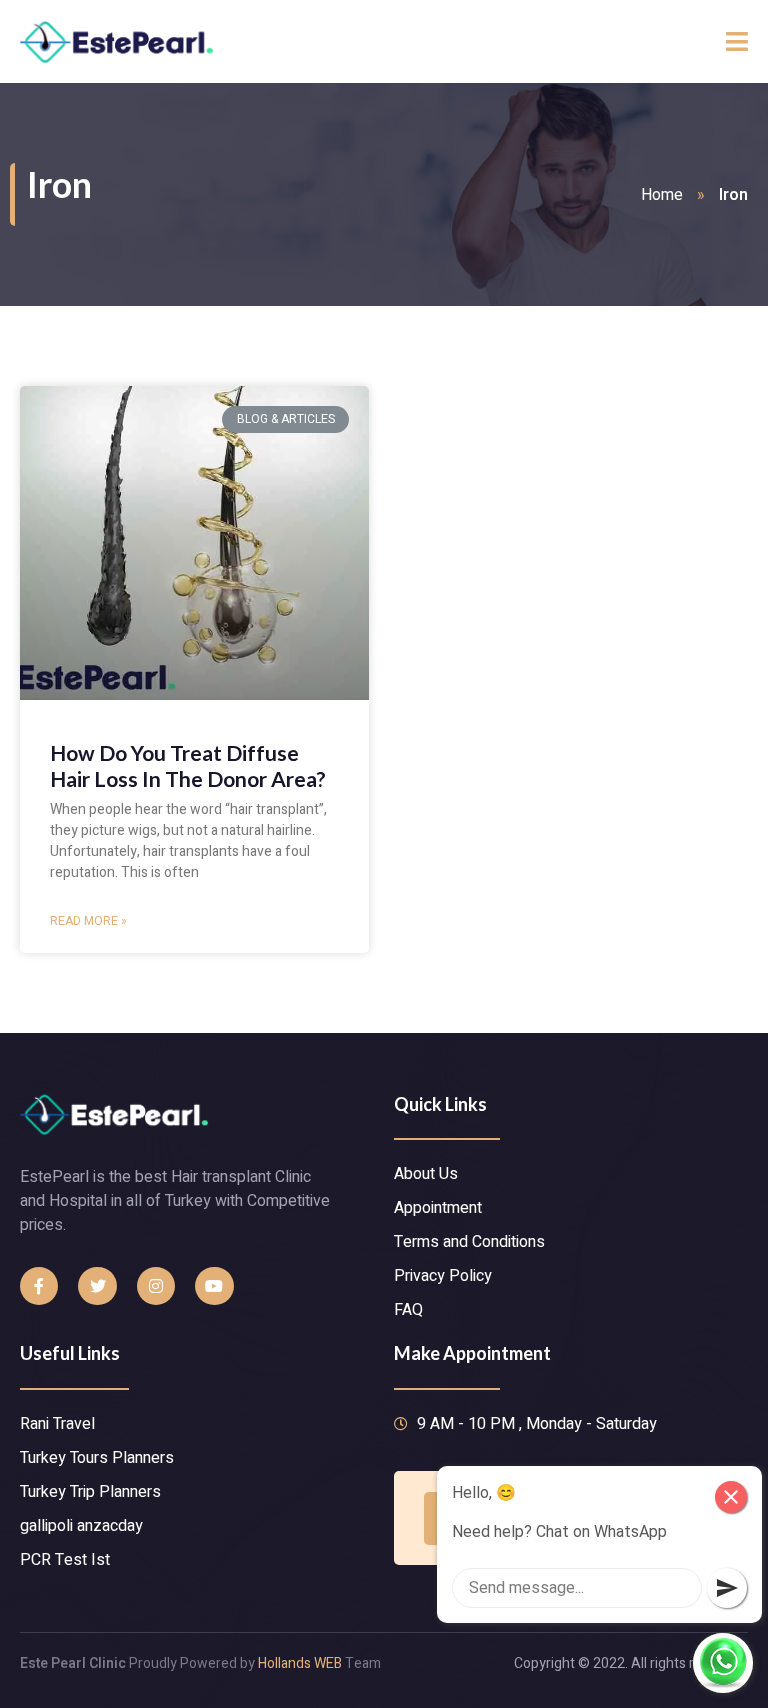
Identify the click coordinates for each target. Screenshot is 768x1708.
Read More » (88, 921)
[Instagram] (156, 1286)
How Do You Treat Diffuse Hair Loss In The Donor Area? (188, 765)
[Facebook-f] (39, 1286)
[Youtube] (214, 1286)
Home (662, 195)
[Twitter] (97, 1286)
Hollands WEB (300, 1663)
